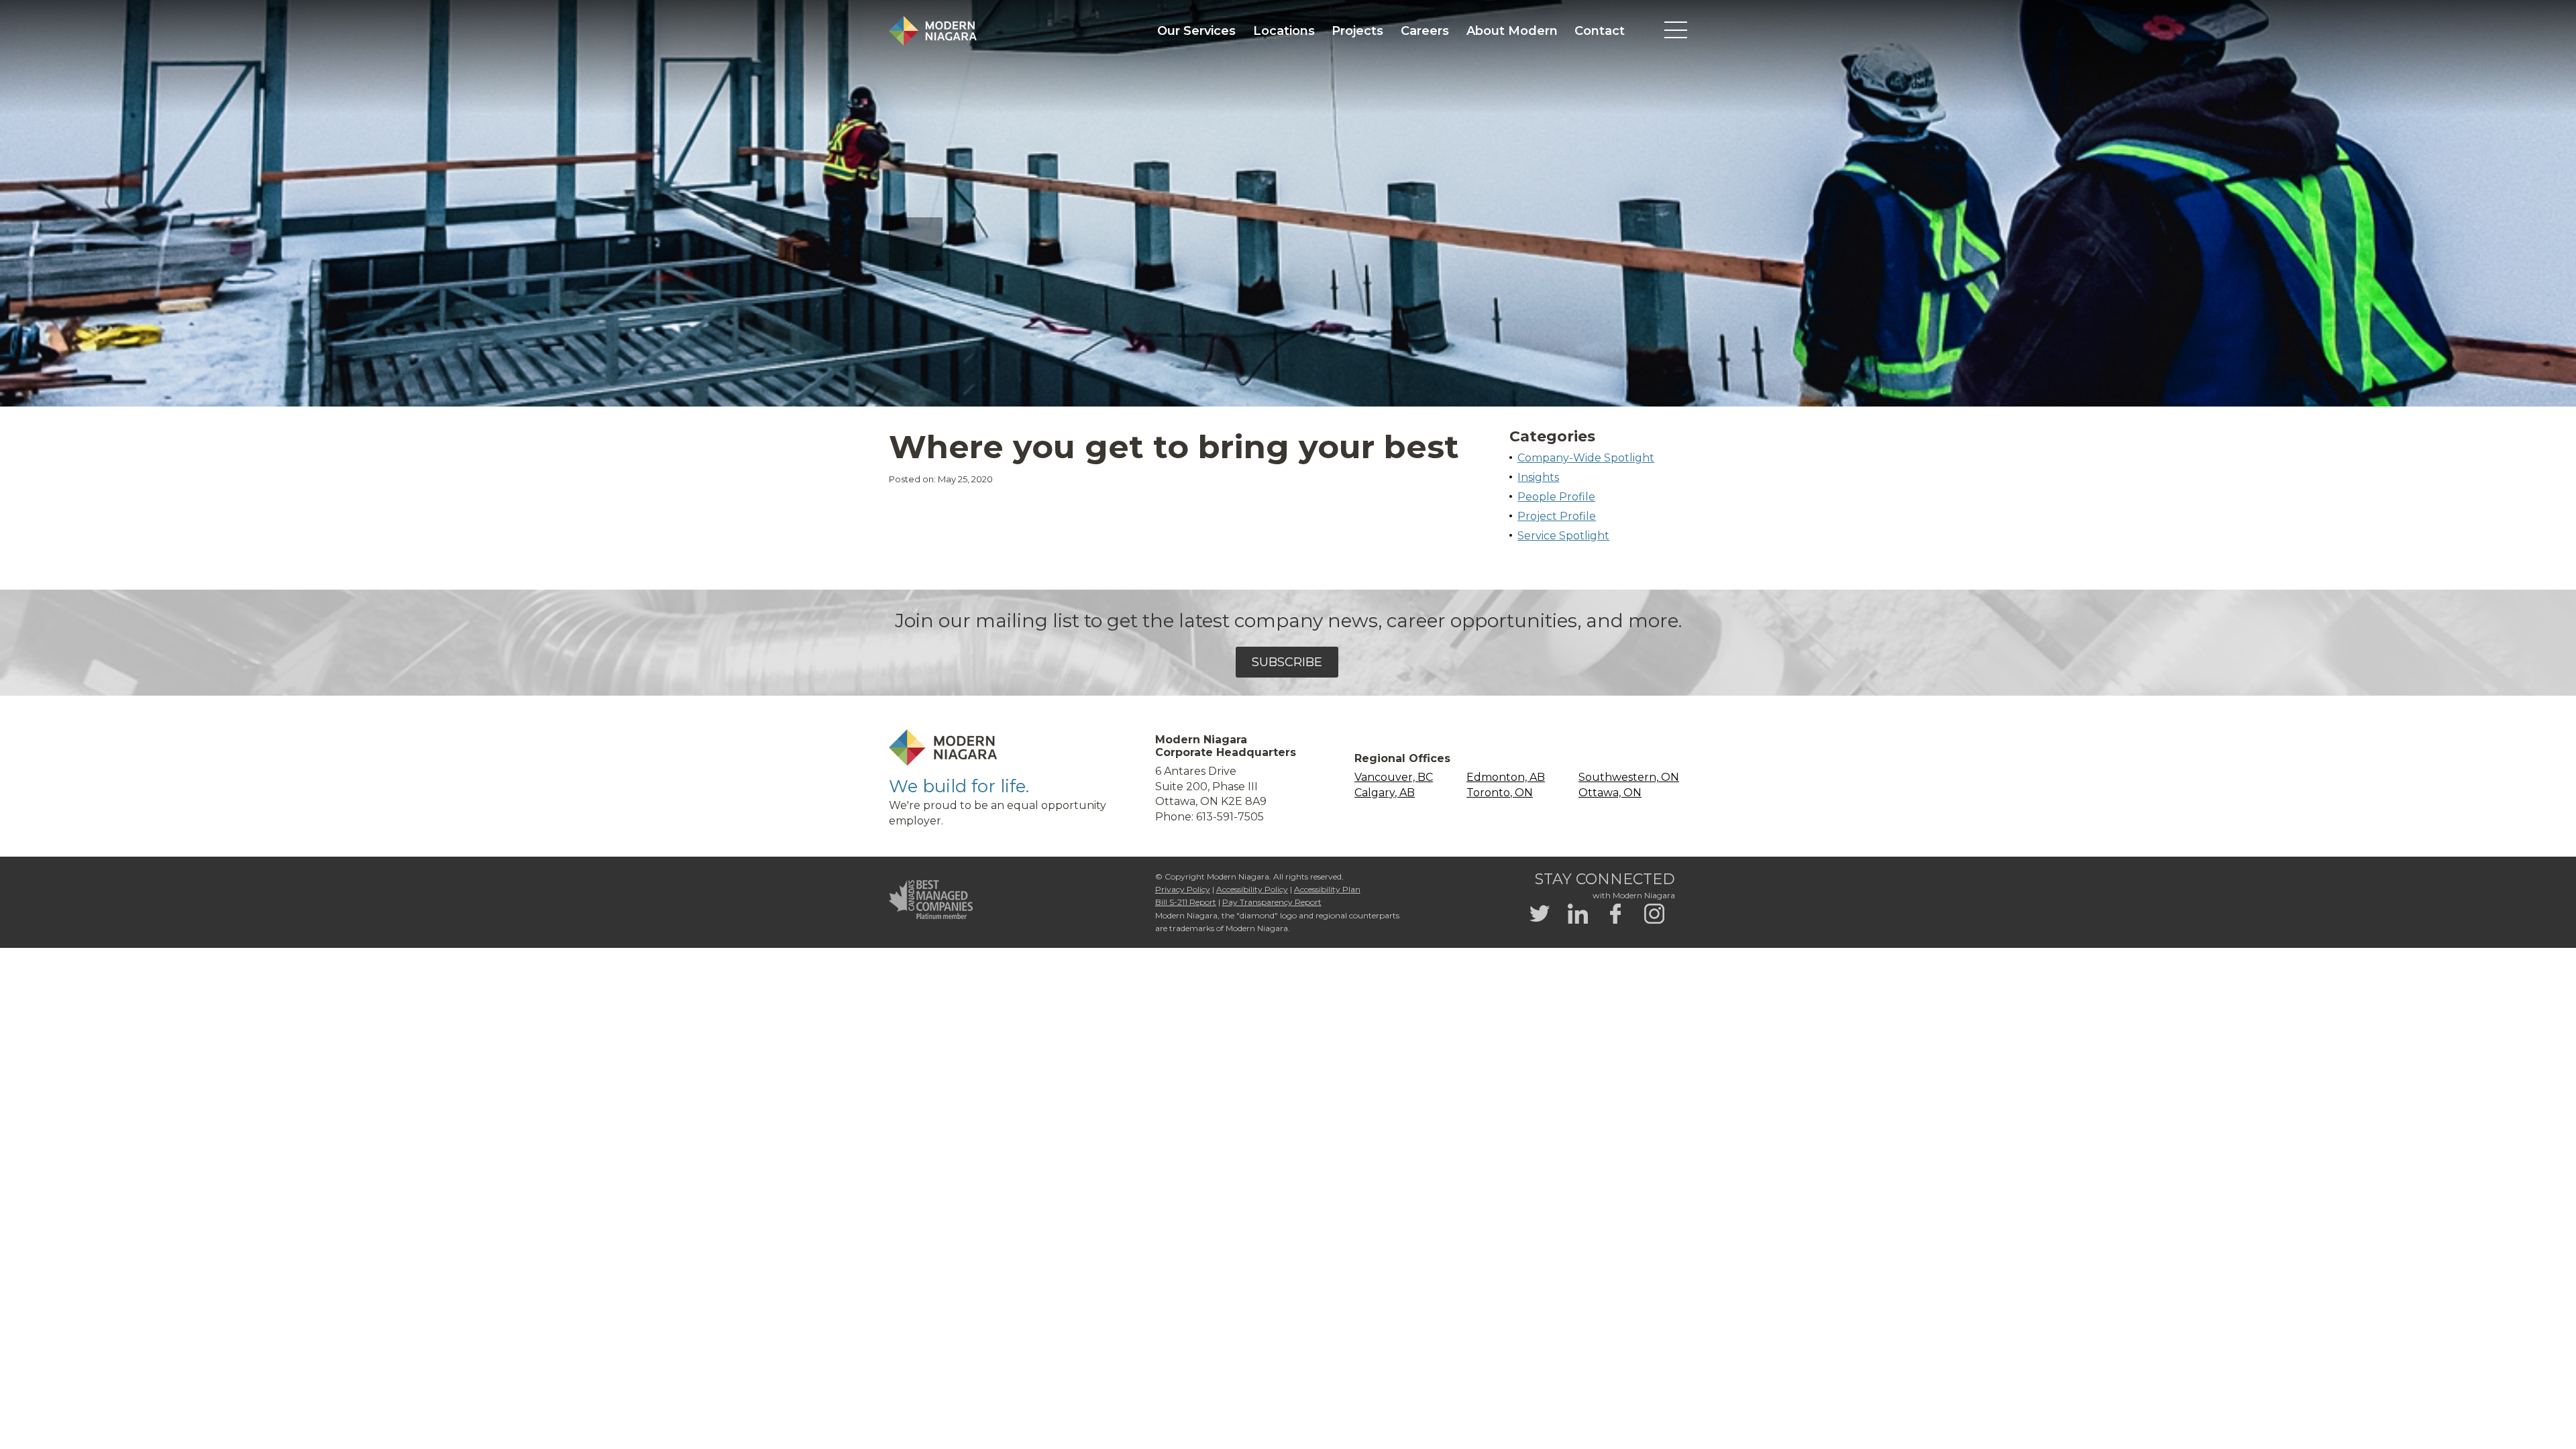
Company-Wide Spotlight (1586, 458)
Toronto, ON (1500, 793)
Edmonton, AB (1506, 777)
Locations (1284, 31)
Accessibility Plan (1327, 889)
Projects (1357, 31)
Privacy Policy (1183, 889)
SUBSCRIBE (1287, 662)
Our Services (1196, 31)
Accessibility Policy (1252, 889)
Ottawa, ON (1610, 793)
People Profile (1556, 497)
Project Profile (1557, 516)
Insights (1538, 477)
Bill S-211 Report (1186, 902)
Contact (1600, 31)
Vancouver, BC (1394, 777)
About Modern (1512, 31)
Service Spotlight (1563, 536)
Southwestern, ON (1629, 777)
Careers (1425, 31)
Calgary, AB (1385, 793)
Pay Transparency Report (1272, 902)
